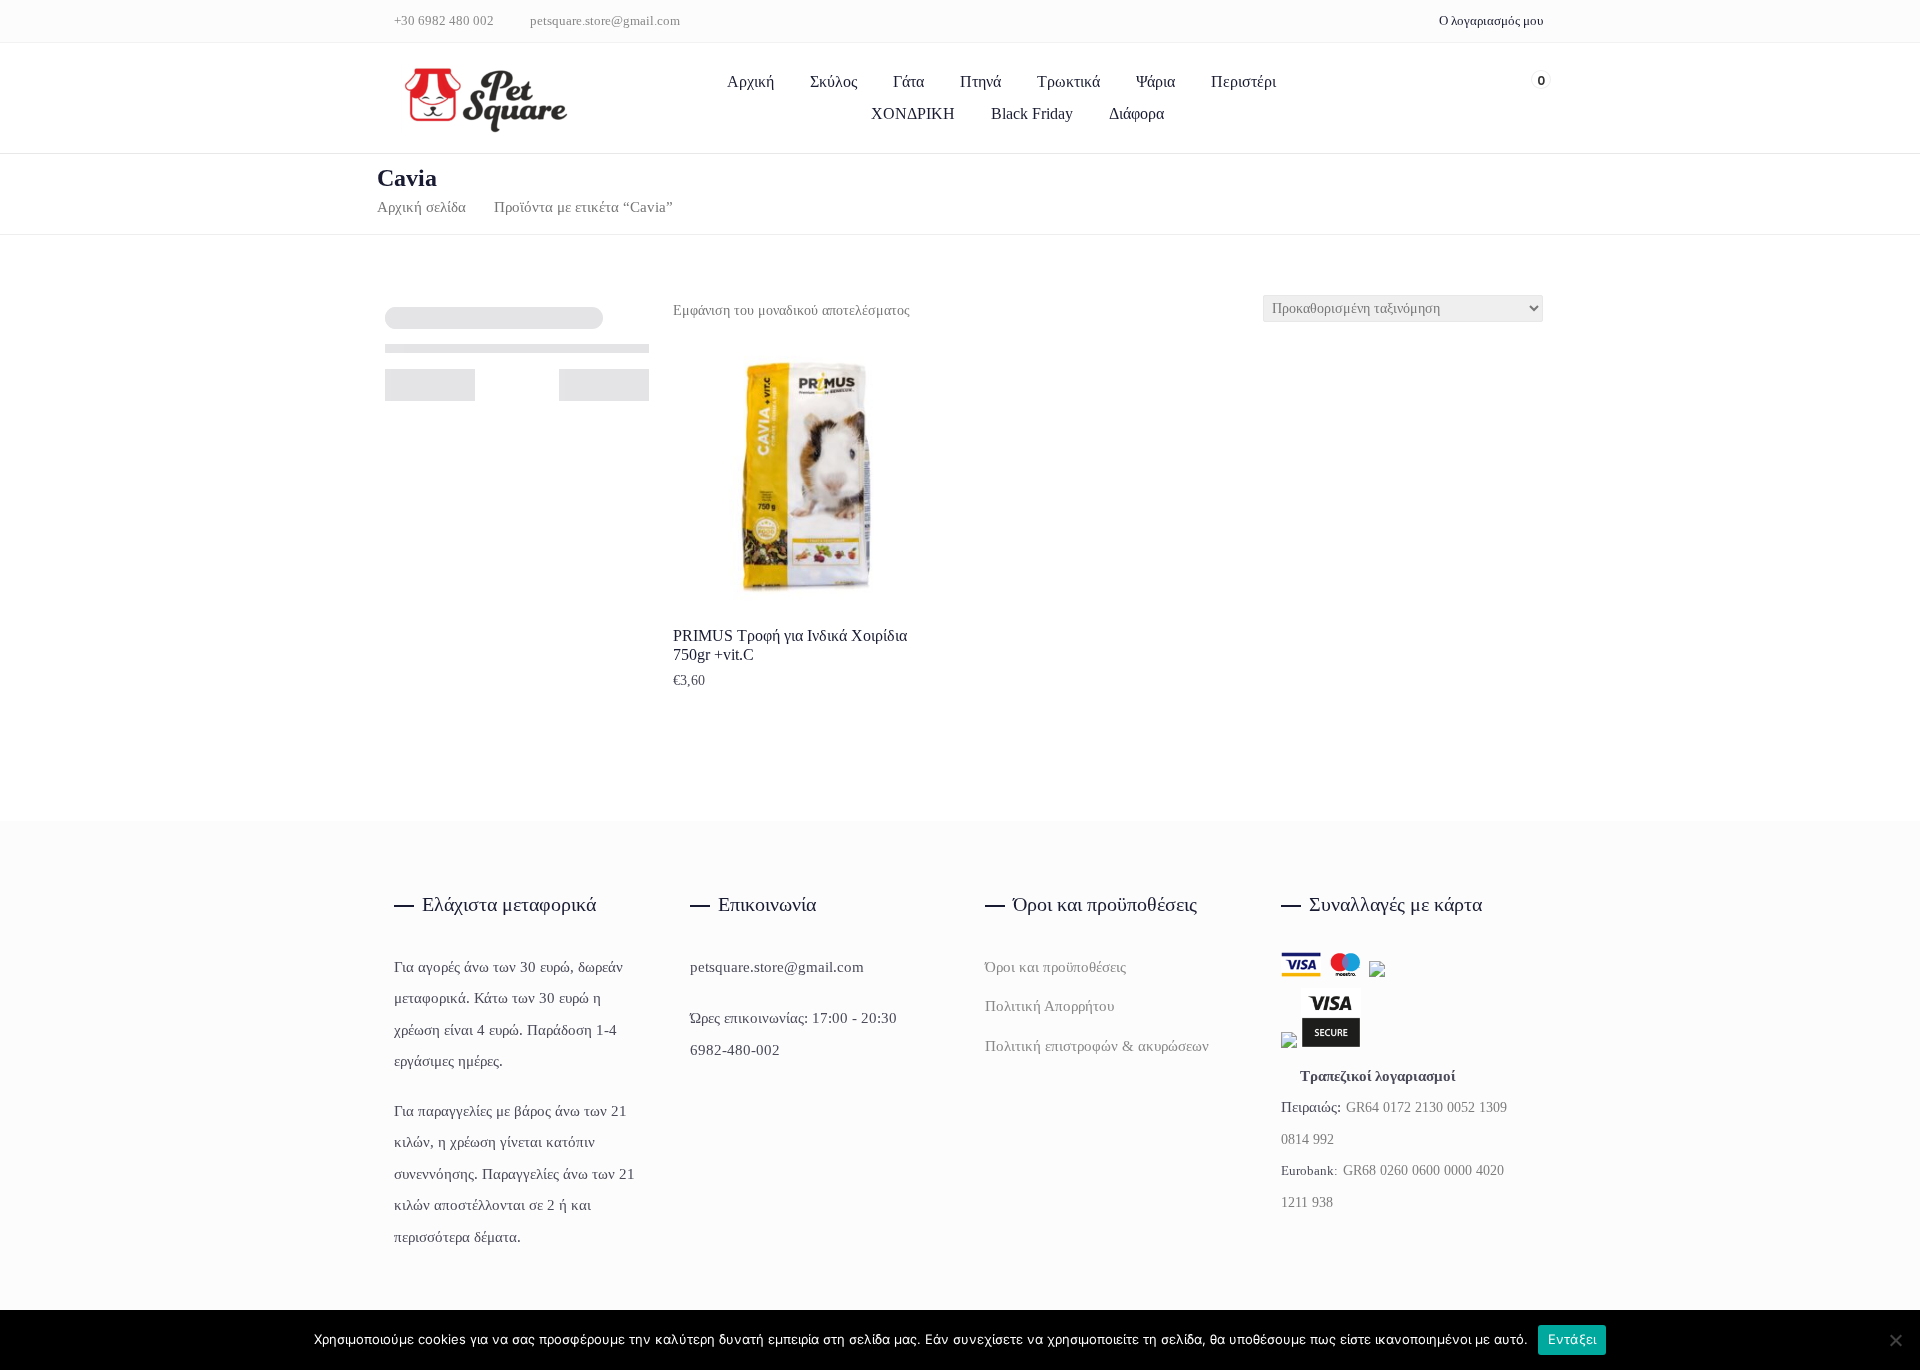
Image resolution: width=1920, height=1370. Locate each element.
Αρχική (750, 81)
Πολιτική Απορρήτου (1049, 1006)
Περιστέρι (1243, 81)
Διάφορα (1136, 113)
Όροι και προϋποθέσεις (1055, 967)
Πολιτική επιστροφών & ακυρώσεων (1097, 1046)
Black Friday (1032, 113)
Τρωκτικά (1068, 81)
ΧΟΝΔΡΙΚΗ (913, 113)
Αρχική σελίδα (421, 207)
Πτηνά (980, 81)
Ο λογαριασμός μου (1491, 20)
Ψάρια (1155, 81)
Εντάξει (1572, 1339)
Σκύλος (833, 81)
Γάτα (908, 81)
